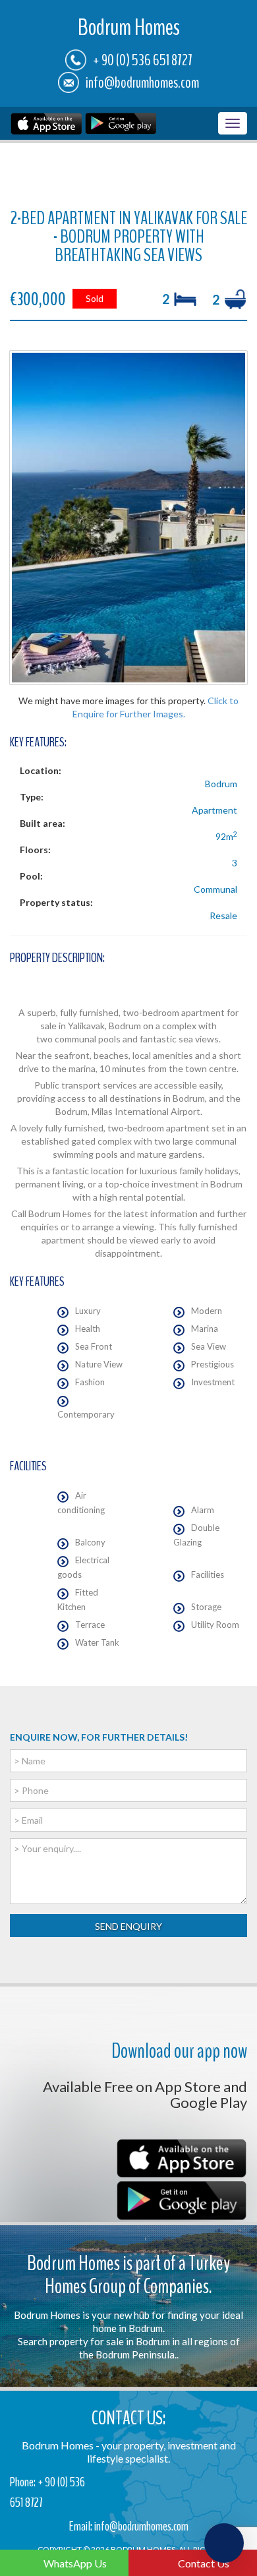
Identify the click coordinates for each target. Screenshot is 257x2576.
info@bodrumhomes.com (142, 82)
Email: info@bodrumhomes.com (129, 2526)
